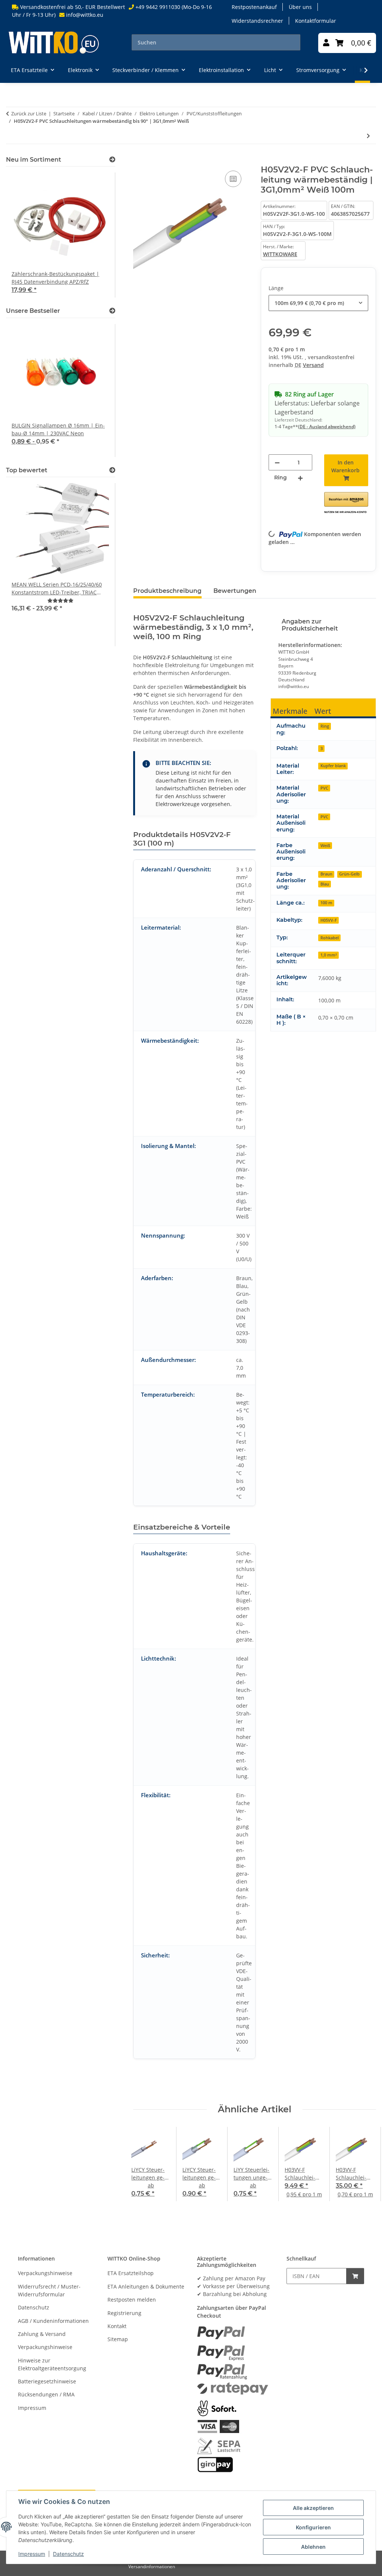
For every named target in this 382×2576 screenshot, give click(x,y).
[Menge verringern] (277, 462)
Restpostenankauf (254, 7)
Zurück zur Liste (29, 113)
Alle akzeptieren (313, 2508)
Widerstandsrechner (257, 21)
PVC (324, 788)
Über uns (300, 7)
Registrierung (124, 2313)
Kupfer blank (333, 766)
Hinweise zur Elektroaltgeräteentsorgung (52, 2364)
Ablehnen (313, 2547)
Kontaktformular (316, 21)
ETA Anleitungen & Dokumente (146, 2286)
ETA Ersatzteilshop (131, 2273)
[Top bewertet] (112, 470)
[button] (326, 43)
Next (364, 2164)
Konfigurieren (313, 2527)
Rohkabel (330, 938)
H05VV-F (329, 920)
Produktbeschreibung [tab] (167, 591)
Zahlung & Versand (42, 2334)
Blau (325, 884)
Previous (146, 2164)
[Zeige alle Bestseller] (112, 311)
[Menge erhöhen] (300, 478)
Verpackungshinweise (45, 2273)
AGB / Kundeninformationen (53, 2321)
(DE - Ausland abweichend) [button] (327, 427)
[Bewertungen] (60, 601)
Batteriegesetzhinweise (47, 2381)
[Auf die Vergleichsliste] (233, 179)
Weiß (325, 845)
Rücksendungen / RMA (46, 2394)
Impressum (32, 2554)
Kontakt (117, 2326)
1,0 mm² (329, 955)
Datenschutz (68, 2554)
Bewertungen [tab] (235, 591)
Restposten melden (132, 2300)
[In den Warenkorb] (139, 161)
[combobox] (318, 303)
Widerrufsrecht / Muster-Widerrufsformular (49, 2290)
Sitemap (118, 2339)
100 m (326, 903)
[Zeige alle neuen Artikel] (112, 160)
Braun (326, 874)
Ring (325, 726)
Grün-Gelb (349, 874)
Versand (313, 365)
